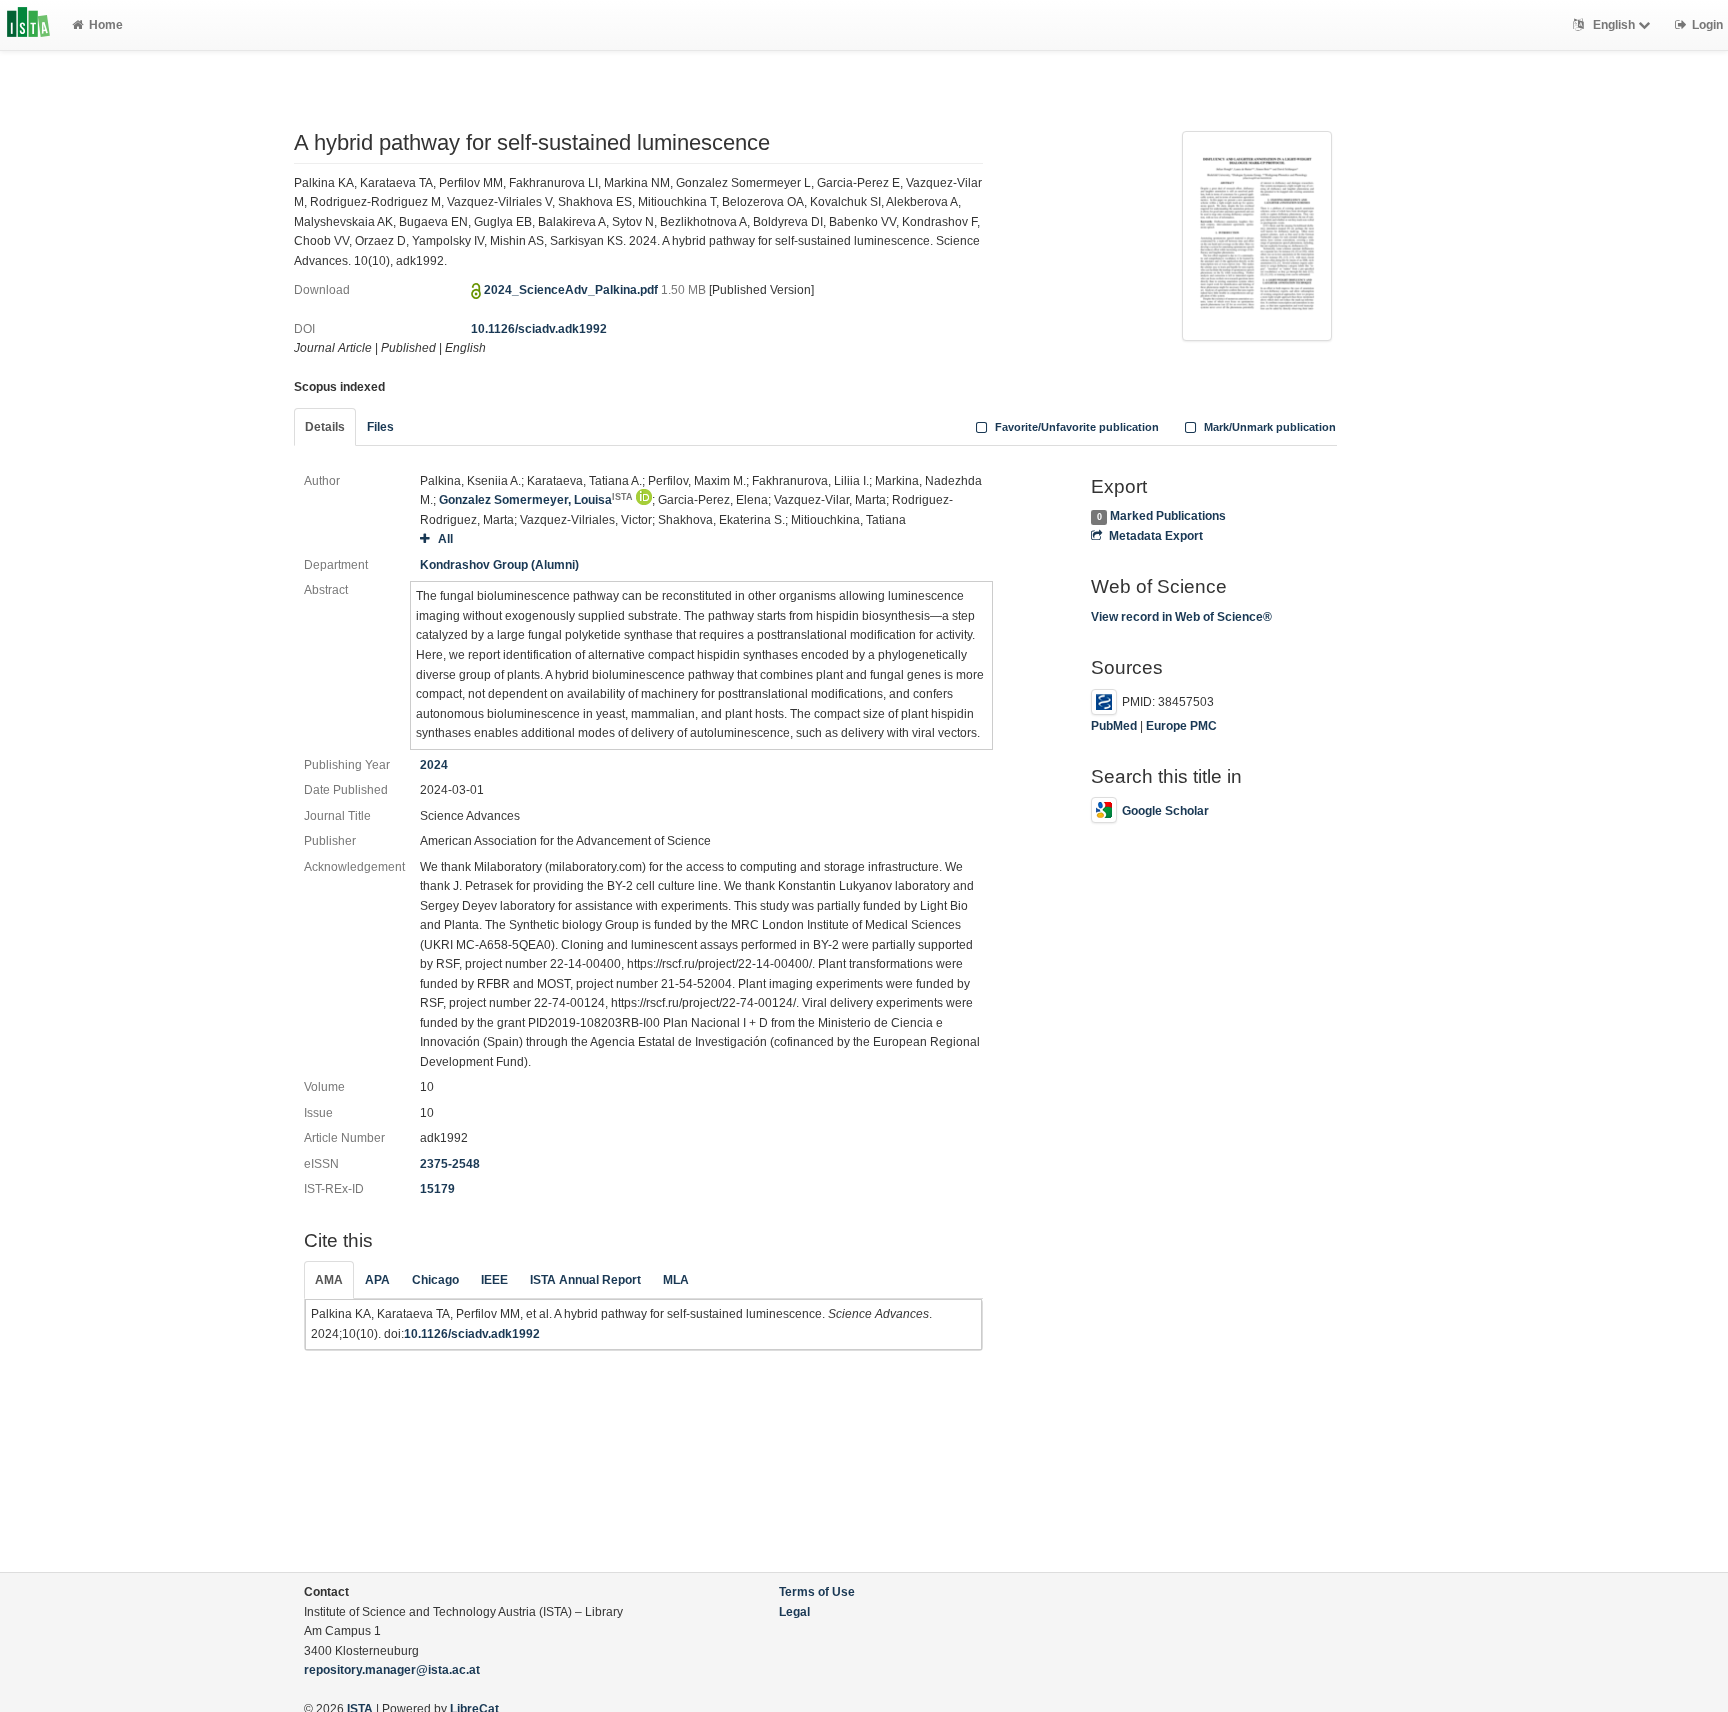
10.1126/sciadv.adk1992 (539, 329)
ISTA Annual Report (585, 1280)
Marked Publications (1168, 516)
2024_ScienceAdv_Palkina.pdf (572, 290)
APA (377, 1280)
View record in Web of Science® (1181, 617)
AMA (329, 1280)
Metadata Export (1155, 536)
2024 (434, 765)
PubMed (1114, 726)
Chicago (435, 1280)
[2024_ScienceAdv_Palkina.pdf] (1257, 234)
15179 (437, 1189)
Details (325, 427)
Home (106, 25)
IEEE (494, 1280)
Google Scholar (1165, 811)
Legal (794, 1612)
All (445, 539)
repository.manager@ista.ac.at (392, 1670)
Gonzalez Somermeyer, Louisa (536, 500)
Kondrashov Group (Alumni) (499, 565)
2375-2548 (450, 1164)
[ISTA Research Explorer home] (28, 25)
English (1614, 25)
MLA (676, 1280)
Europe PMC (1181, 726)
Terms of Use (817, 1592)
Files (380, 427)
